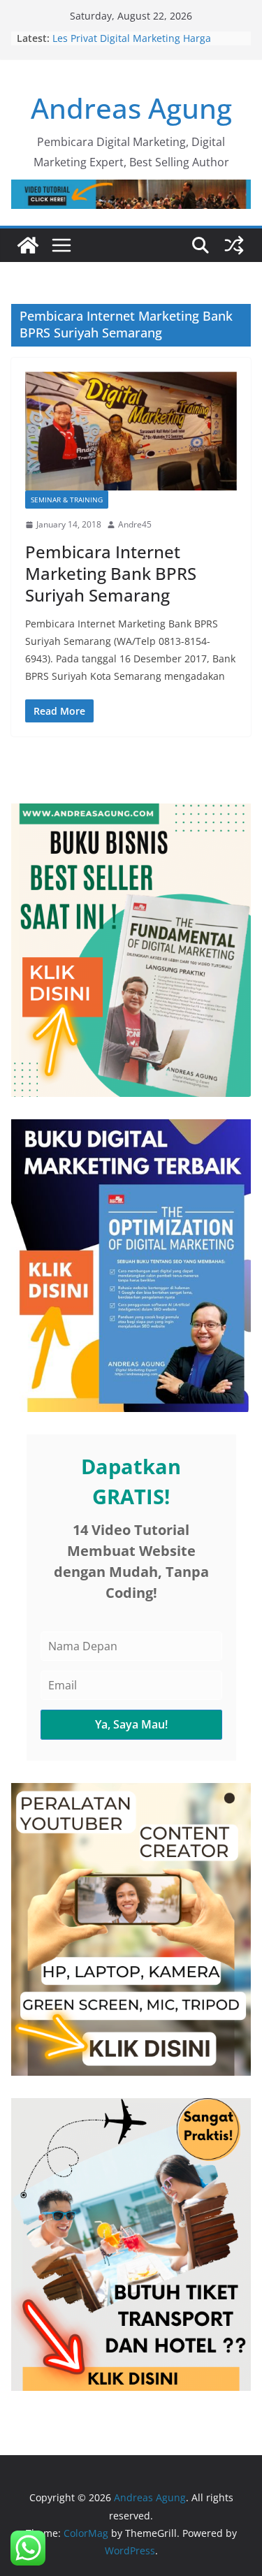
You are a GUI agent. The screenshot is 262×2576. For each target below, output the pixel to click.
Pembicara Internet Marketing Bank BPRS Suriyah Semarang (111, 573)
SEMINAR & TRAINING (67, 500)
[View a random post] (234, 245)
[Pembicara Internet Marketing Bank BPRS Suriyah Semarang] (131, 431)
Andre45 (135, 524)
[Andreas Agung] (28, 245)
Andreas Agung (131, 108)
